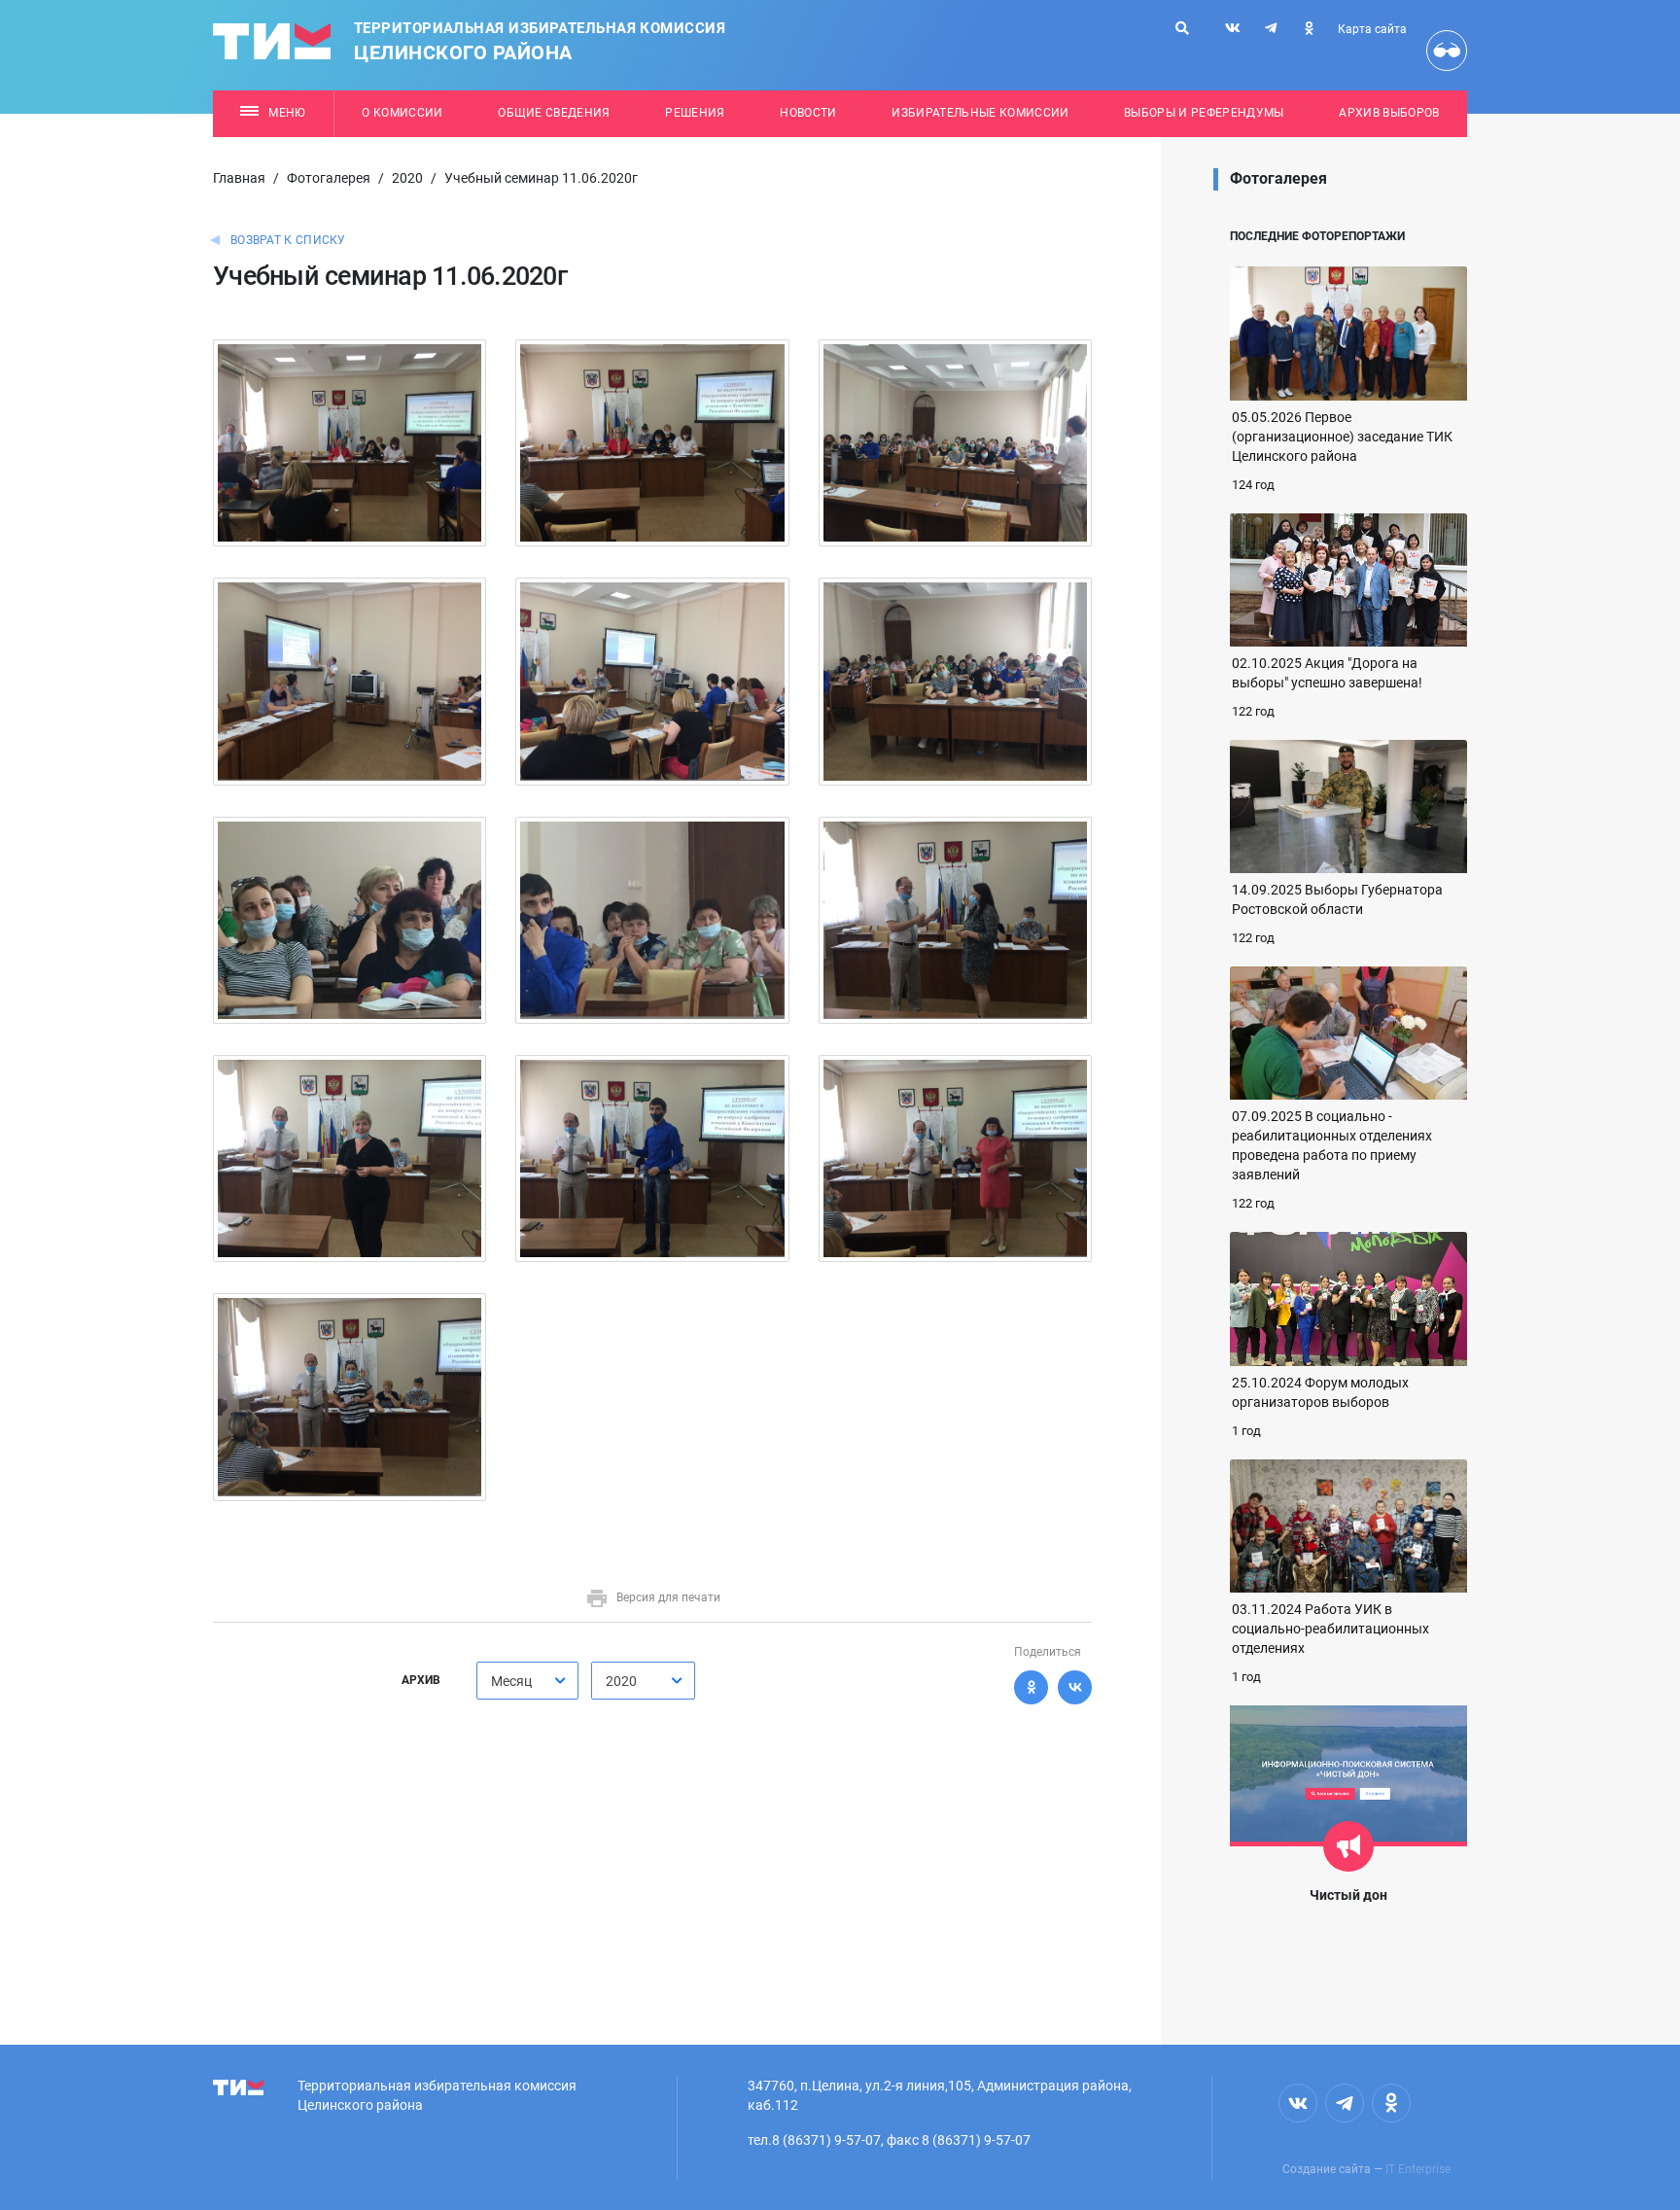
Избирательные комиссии (980, 113)
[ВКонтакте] (1075, 1687)
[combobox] (527, 1681)
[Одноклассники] (1031, 1687)
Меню (287, 113)
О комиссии (402, 113)
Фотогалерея (329, 178)
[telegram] (1271, 28)
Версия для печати (668, 1597)
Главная (239, 178)
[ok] (1309, 28)
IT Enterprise (1418, 2169)
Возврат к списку (288, 240)
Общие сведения (554, 113)
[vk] (1233, 28)
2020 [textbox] (621, 1681)
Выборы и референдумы (1204, 113)
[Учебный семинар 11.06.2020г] (350, 441)
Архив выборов (1389, 113)
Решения (695, 113)
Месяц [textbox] (511, 1681)
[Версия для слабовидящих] (1447, 51)
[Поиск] (1182, 28)
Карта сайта (1372, 29)
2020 (407, 178)
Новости (808, 113)
